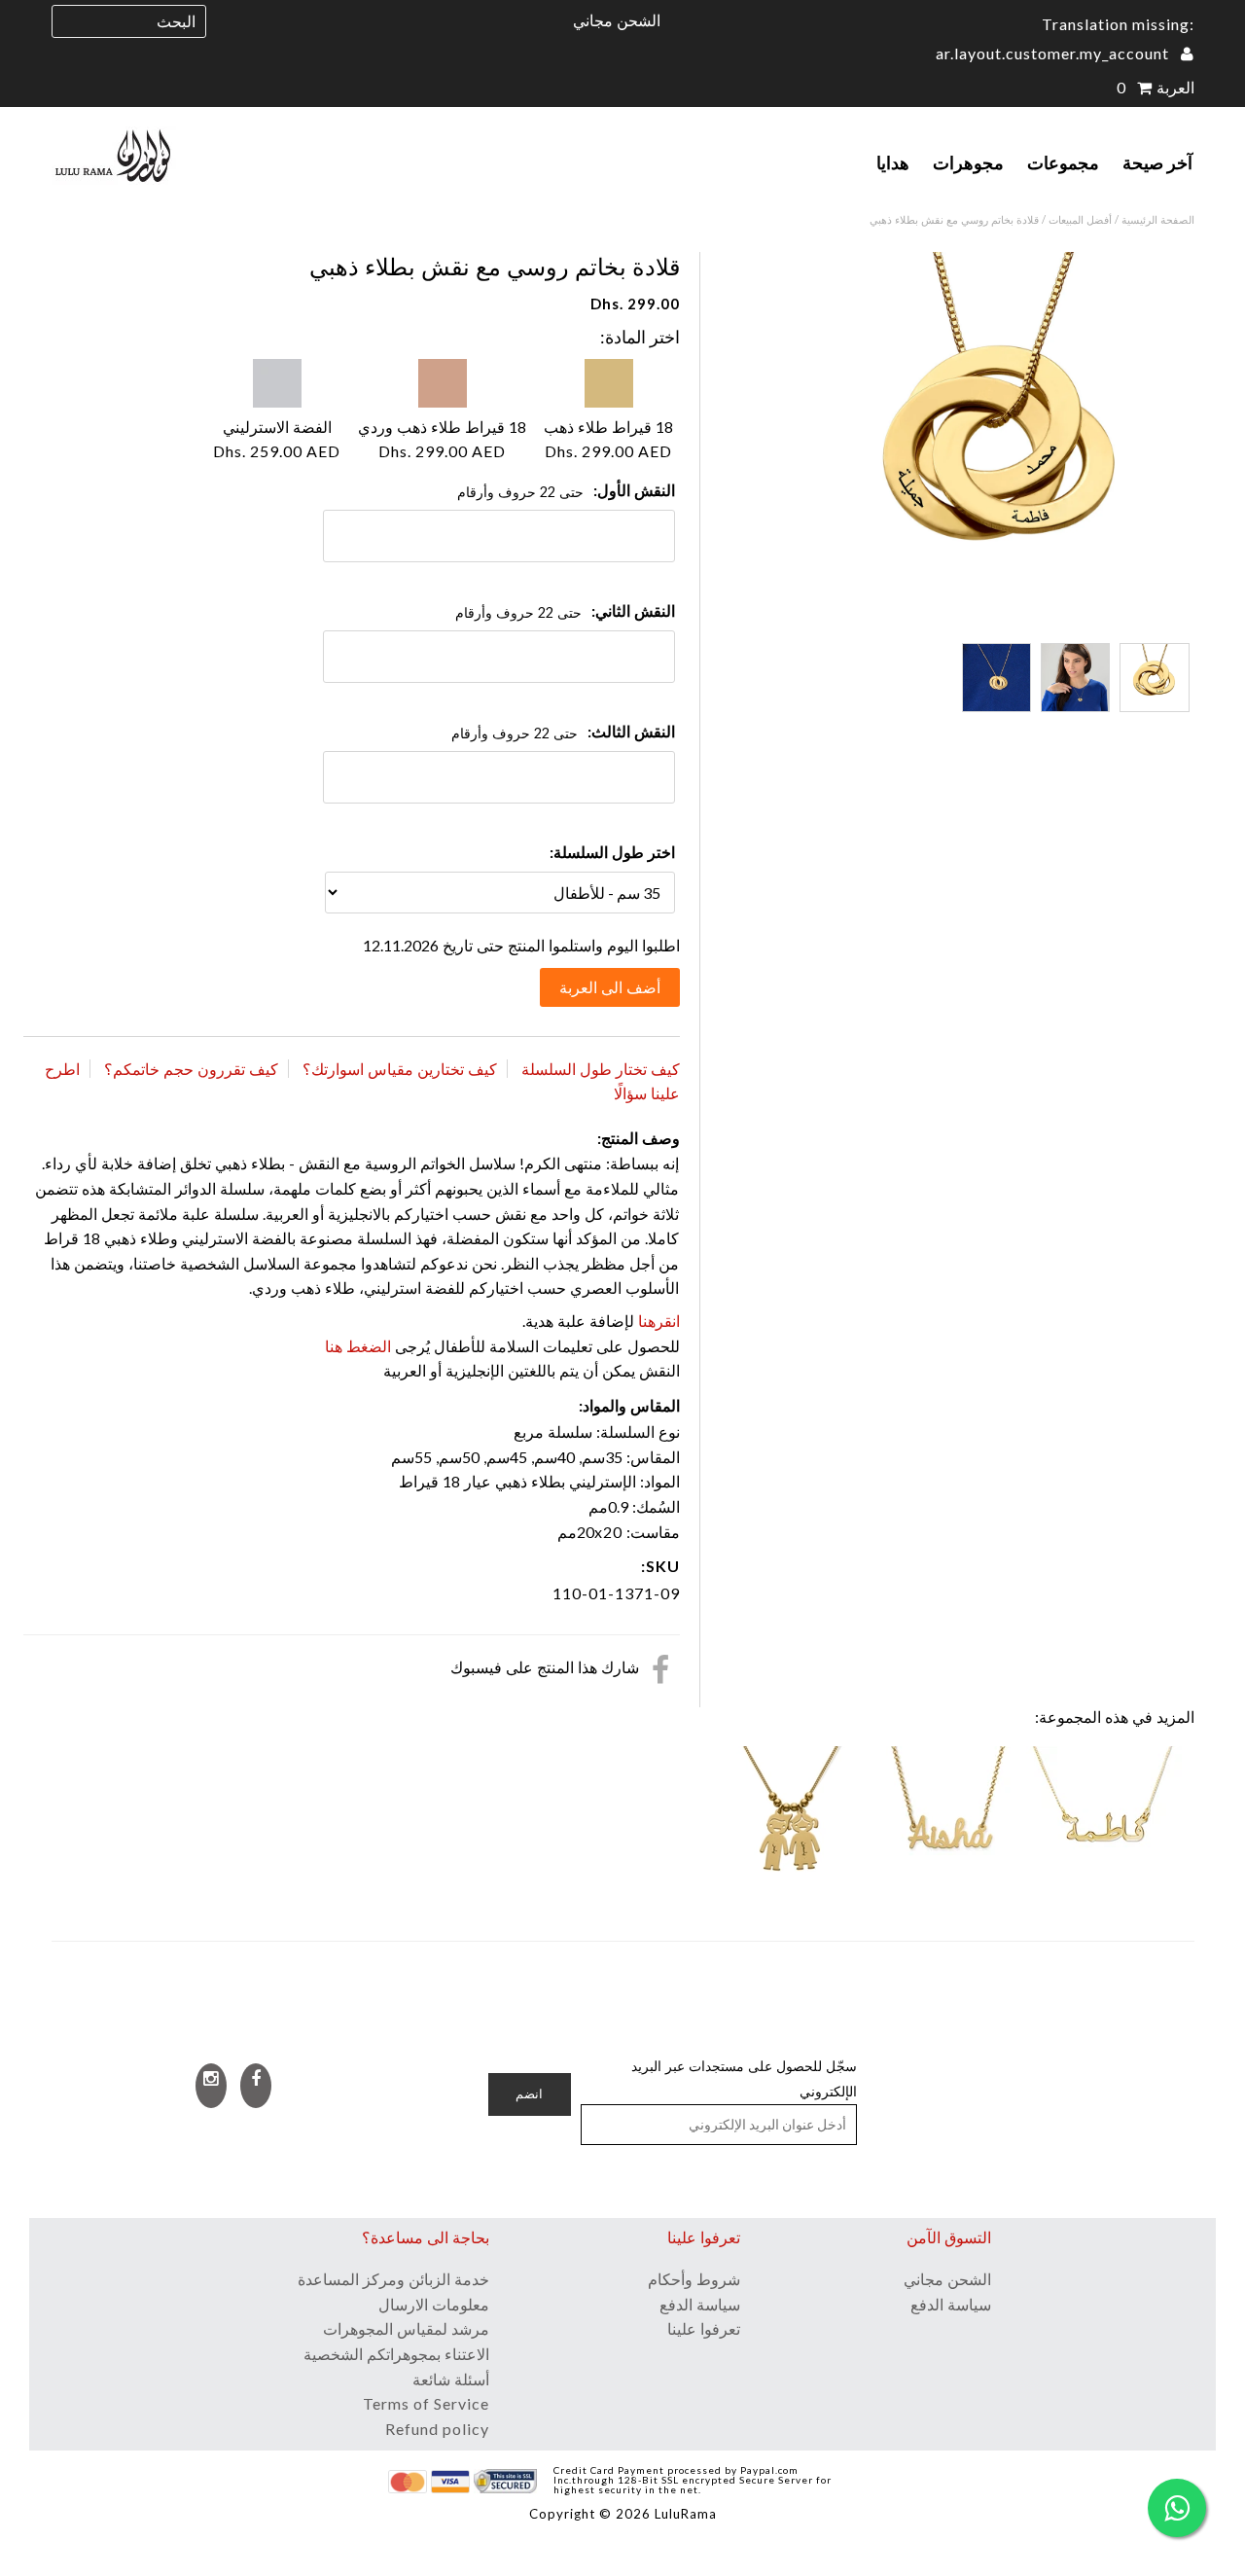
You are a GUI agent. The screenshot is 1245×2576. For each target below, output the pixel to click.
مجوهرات (968, 162)
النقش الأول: (634, 490)
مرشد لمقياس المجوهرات (406, 2328)
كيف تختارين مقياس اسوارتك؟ (400, 1069)
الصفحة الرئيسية (1158, 219)
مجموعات (1063, 162)
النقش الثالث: (631, 731)
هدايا (893, 162)
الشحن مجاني (617, 20)
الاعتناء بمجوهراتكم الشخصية (396, 2354)
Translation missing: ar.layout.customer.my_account (1065, 38)
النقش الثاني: (633, 610)
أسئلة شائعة (451, 2379)
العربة (1156, 87)
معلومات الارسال (434, 2304)
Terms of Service (426, 2403)
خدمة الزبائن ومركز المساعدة (393, 2279)
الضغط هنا (358, 1346)
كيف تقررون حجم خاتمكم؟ (191, 1069)
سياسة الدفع (700, 2304)
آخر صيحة (1157, 162)
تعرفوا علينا (704, 2328)
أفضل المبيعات (1080, 219)
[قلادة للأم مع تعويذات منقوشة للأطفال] (793, 1824)
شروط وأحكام (694, 2279)
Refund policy (437, 2429)
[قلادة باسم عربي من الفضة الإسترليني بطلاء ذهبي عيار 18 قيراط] (1104, 1824)
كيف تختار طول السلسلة (601, 1069)
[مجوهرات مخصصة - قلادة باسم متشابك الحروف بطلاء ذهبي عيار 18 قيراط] (948, 1824)
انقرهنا (657, 1321)
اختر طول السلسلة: (612, 852)
